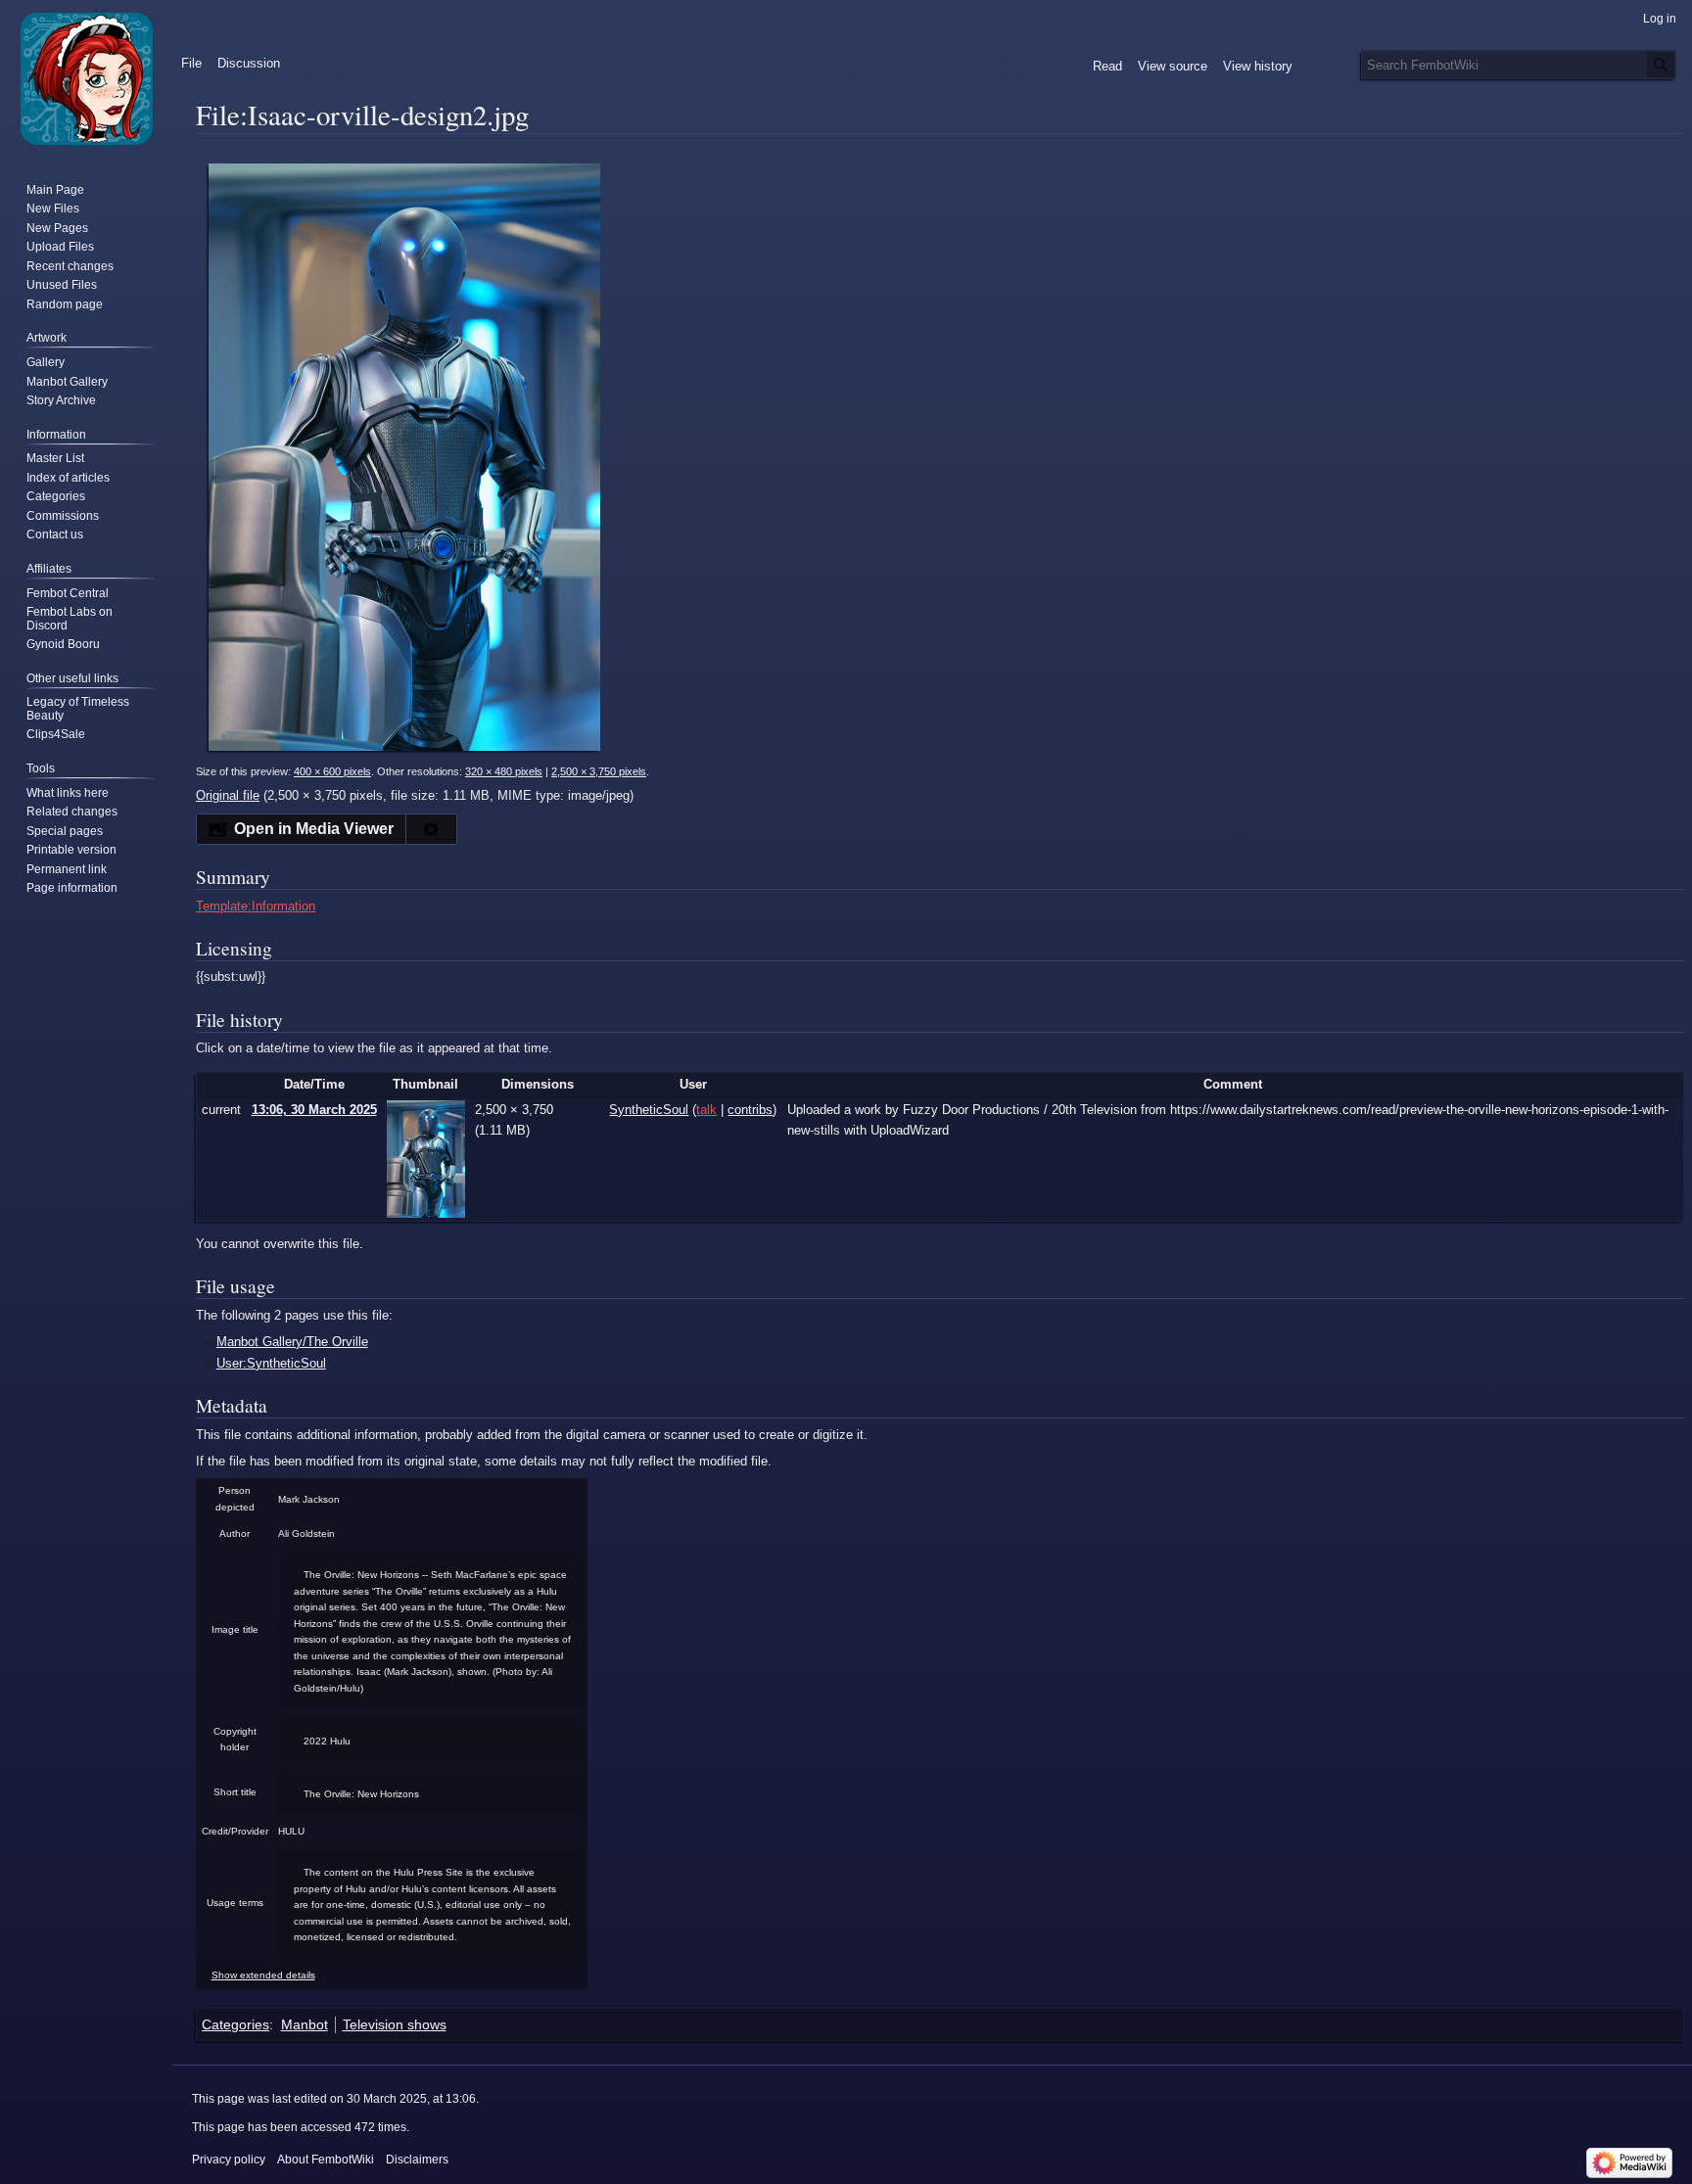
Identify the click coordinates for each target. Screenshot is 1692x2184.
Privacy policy (229, 2160)
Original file (228, 795)
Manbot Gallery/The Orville (292, 1342)
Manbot (305, 2024)
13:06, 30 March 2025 (314, 1110)
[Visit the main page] (86, 78)
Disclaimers (417, 2160)
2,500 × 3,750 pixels (599, 771)
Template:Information (256, 906)
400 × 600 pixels (332, 771)
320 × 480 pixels (504, 771)
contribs (750, 1110)
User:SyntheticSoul (271, 1363)
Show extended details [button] (263, 1975)
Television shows (395, 2024)
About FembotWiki (326, 2160)
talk (706, 1110)
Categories (235, 2024)
